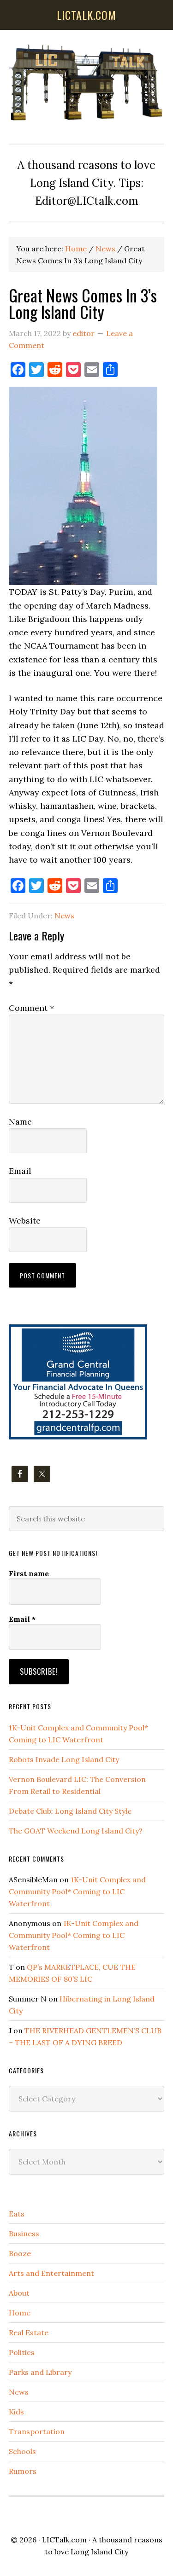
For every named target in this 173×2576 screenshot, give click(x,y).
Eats (17, 2214)
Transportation (37, 2431)
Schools (22, 2451)
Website (25, 1221)
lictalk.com (86, 15)
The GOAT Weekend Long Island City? (76, 1831)
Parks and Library (40, 2372)
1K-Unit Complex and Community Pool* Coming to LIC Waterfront (77, 1891)
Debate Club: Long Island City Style (70, 1811)
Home (20, 2313)
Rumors (23, 2471)
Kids (16, 2412)
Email (20, 1171)
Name (20, 1122)
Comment (31, 1008)
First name (29, 1573)
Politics (22, 2352)
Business (24, 2234)
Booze (20, 2253)
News (64, 916)
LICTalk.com (64, 2540)
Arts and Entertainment (51, 2273)
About (19, 2293)
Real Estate (29, 2332)
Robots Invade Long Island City (64, 1759)
